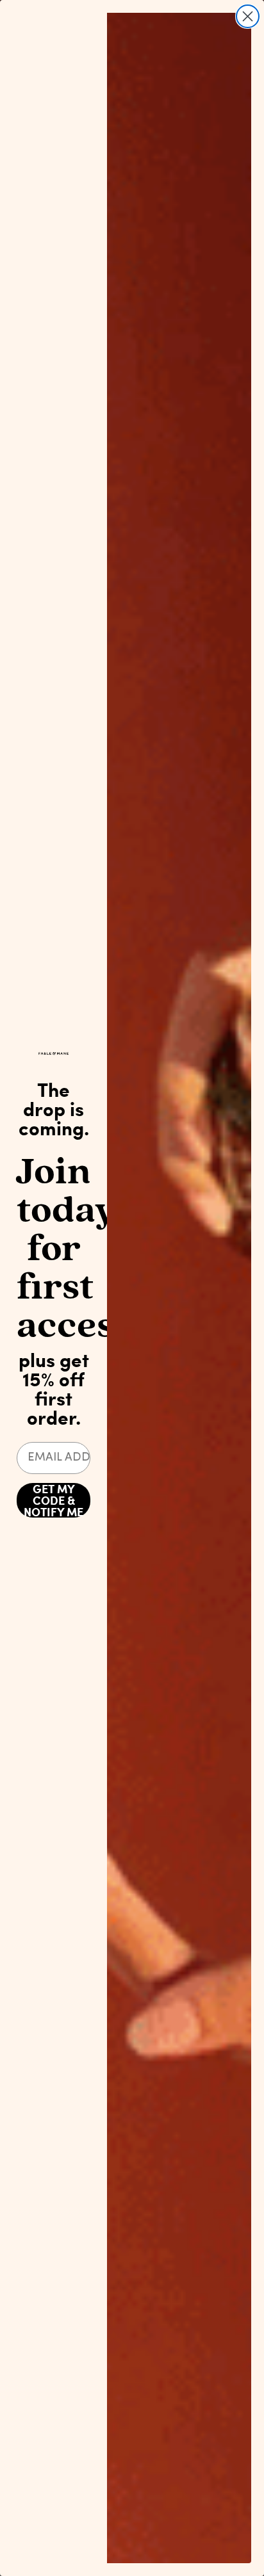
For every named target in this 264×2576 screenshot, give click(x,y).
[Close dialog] (248, 16)
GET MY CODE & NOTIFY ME (54, 1500)
